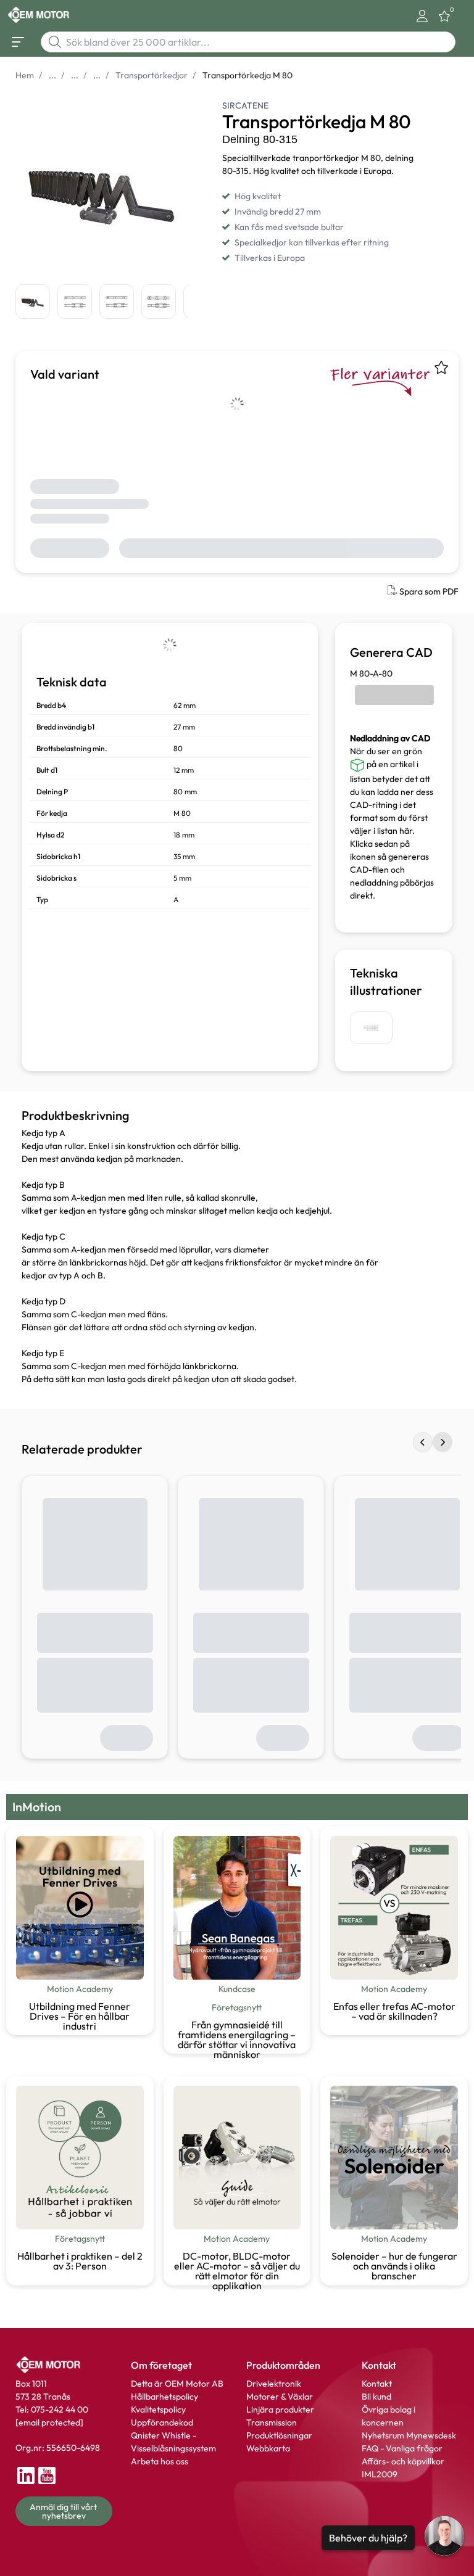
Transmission (272, 2422)
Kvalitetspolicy (158, 2409)
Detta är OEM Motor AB (177, 2384)
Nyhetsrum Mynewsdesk (409, 2435)
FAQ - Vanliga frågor (403, 2448)
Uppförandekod (162, 2422)
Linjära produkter (280, 2409)
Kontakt (377, 2384)
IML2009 (380, 2474)
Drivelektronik (274, 2384)
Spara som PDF (429, 591)
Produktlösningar (279, 2435)
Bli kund (376, 2397)
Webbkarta (268, 2448)
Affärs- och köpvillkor (403, 2461)
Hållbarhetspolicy (164, 2397)
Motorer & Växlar (280, 2397)
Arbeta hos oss (160, 2461)
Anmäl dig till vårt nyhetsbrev (64, 2511)
